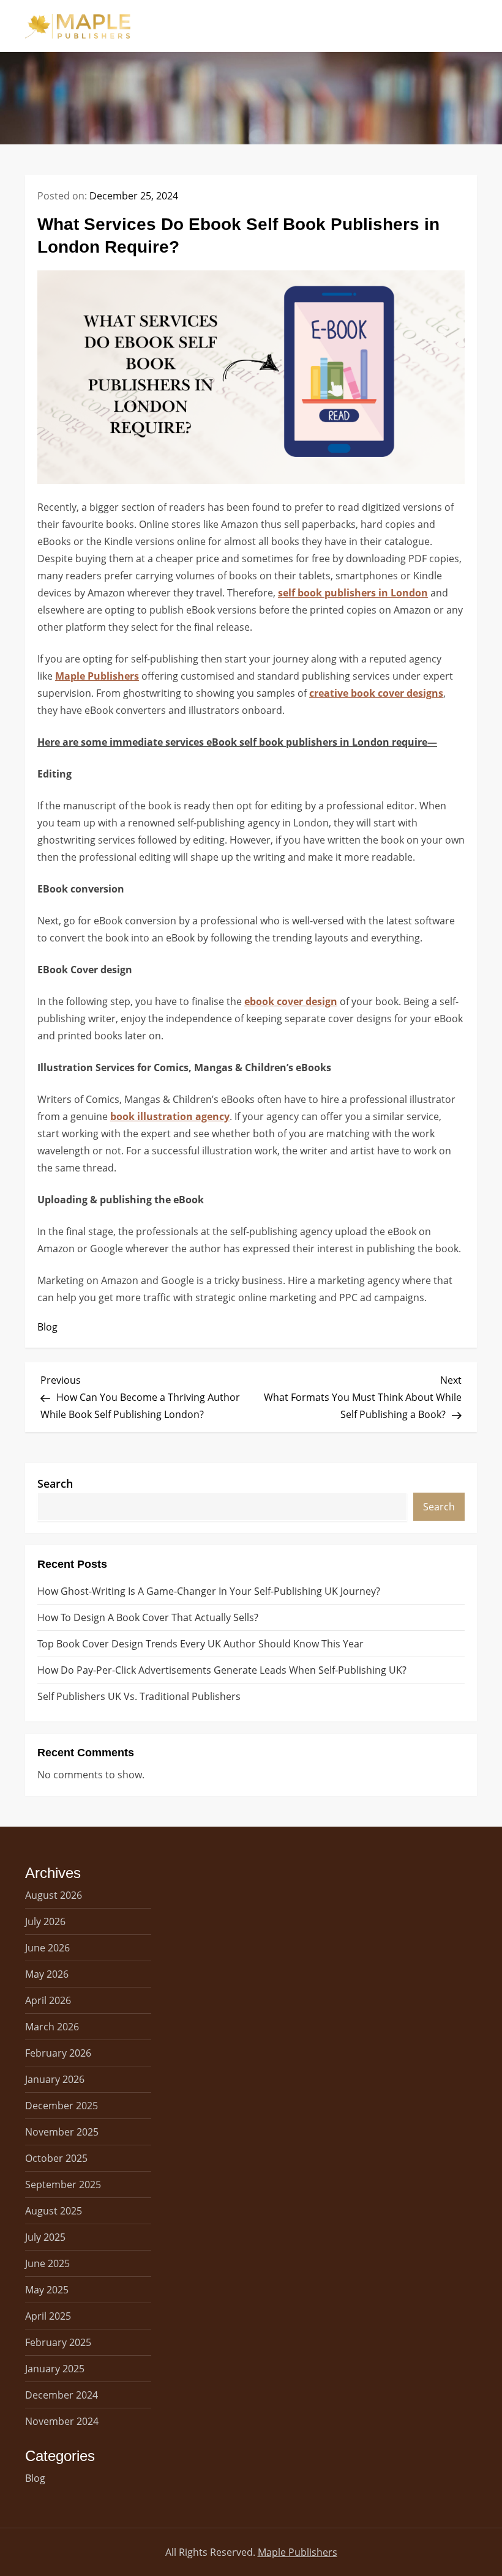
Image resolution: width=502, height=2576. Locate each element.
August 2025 (54, 2211)
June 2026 (47, 1948)
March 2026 (52, 2027)
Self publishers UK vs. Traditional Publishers (139, 1696)
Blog (47, 1327)
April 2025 (48, 2316)
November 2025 (62, 2132)
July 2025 (45, 2237)
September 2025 (63, 2184)
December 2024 (62, 2395)
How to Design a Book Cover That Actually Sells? (148, 1617)
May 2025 (47, 2290)
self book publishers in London (353, 593)
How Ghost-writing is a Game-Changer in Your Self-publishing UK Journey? (209, 1591)
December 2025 (62, 2106)
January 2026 (55, 2079)
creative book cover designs (376, 693)
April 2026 (48, 2000)
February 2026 (58, 2053)
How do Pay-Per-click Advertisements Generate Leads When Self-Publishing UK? (222, 1670)
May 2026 (47, 1974)
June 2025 (47, 2263)
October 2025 (56, 2158)
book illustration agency (170, 1116)
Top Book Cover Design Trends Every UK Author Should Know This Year (200, 1644)
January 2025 (55, 2369)
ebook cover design (291, 1001)
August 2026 (54, 1895)
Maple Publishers (97, 676)
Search (55, 1483)
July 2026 (45, 1921)
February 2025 (58, 2342)
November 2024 (62, 2421)
